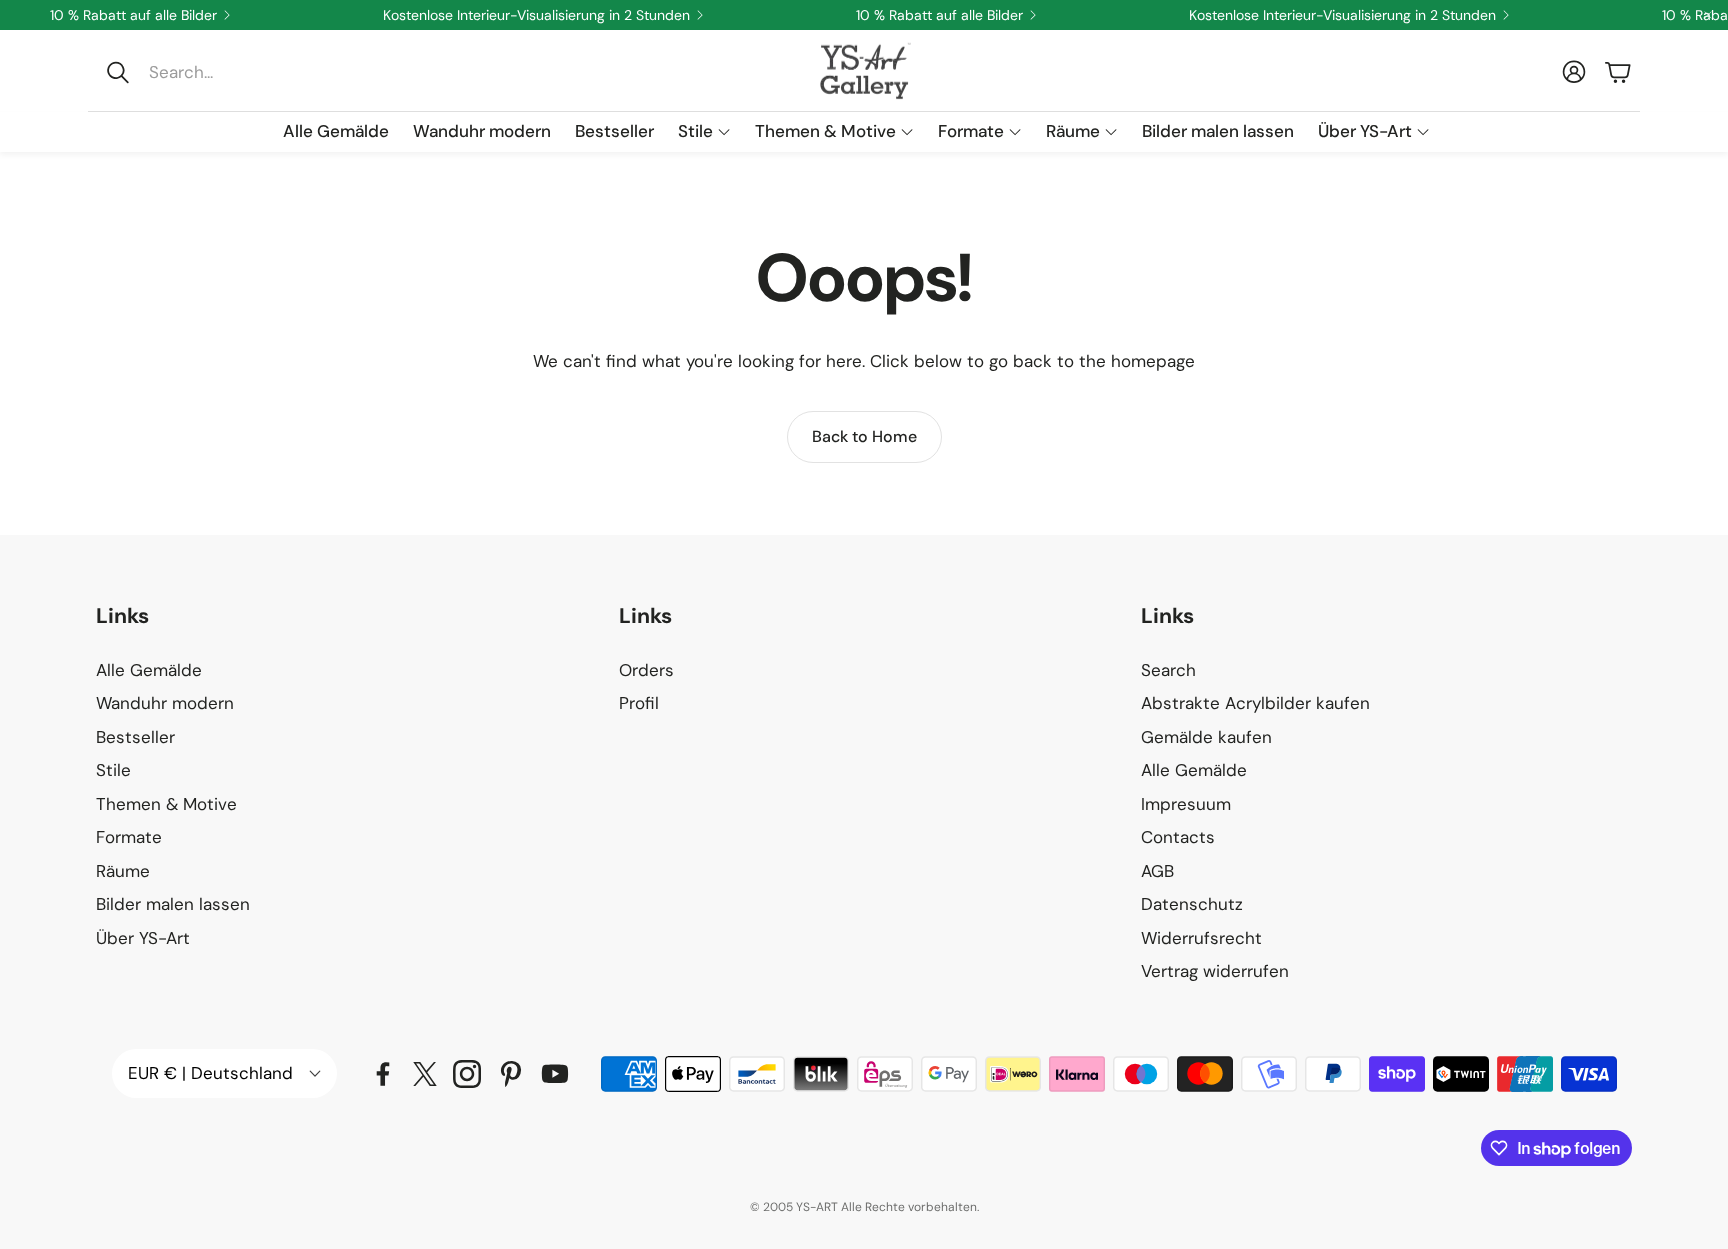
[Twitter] (425, 1074)
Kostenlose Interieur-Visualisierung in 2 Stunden (536, 15)
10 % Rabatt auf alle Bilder (133, 15)
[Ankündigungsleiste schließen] (1708, 15)
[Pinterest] (511, 1074)
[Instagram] (467, 1074)
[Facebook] (383, 1074)
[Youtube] (555, 1074)
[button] (230, 72)
